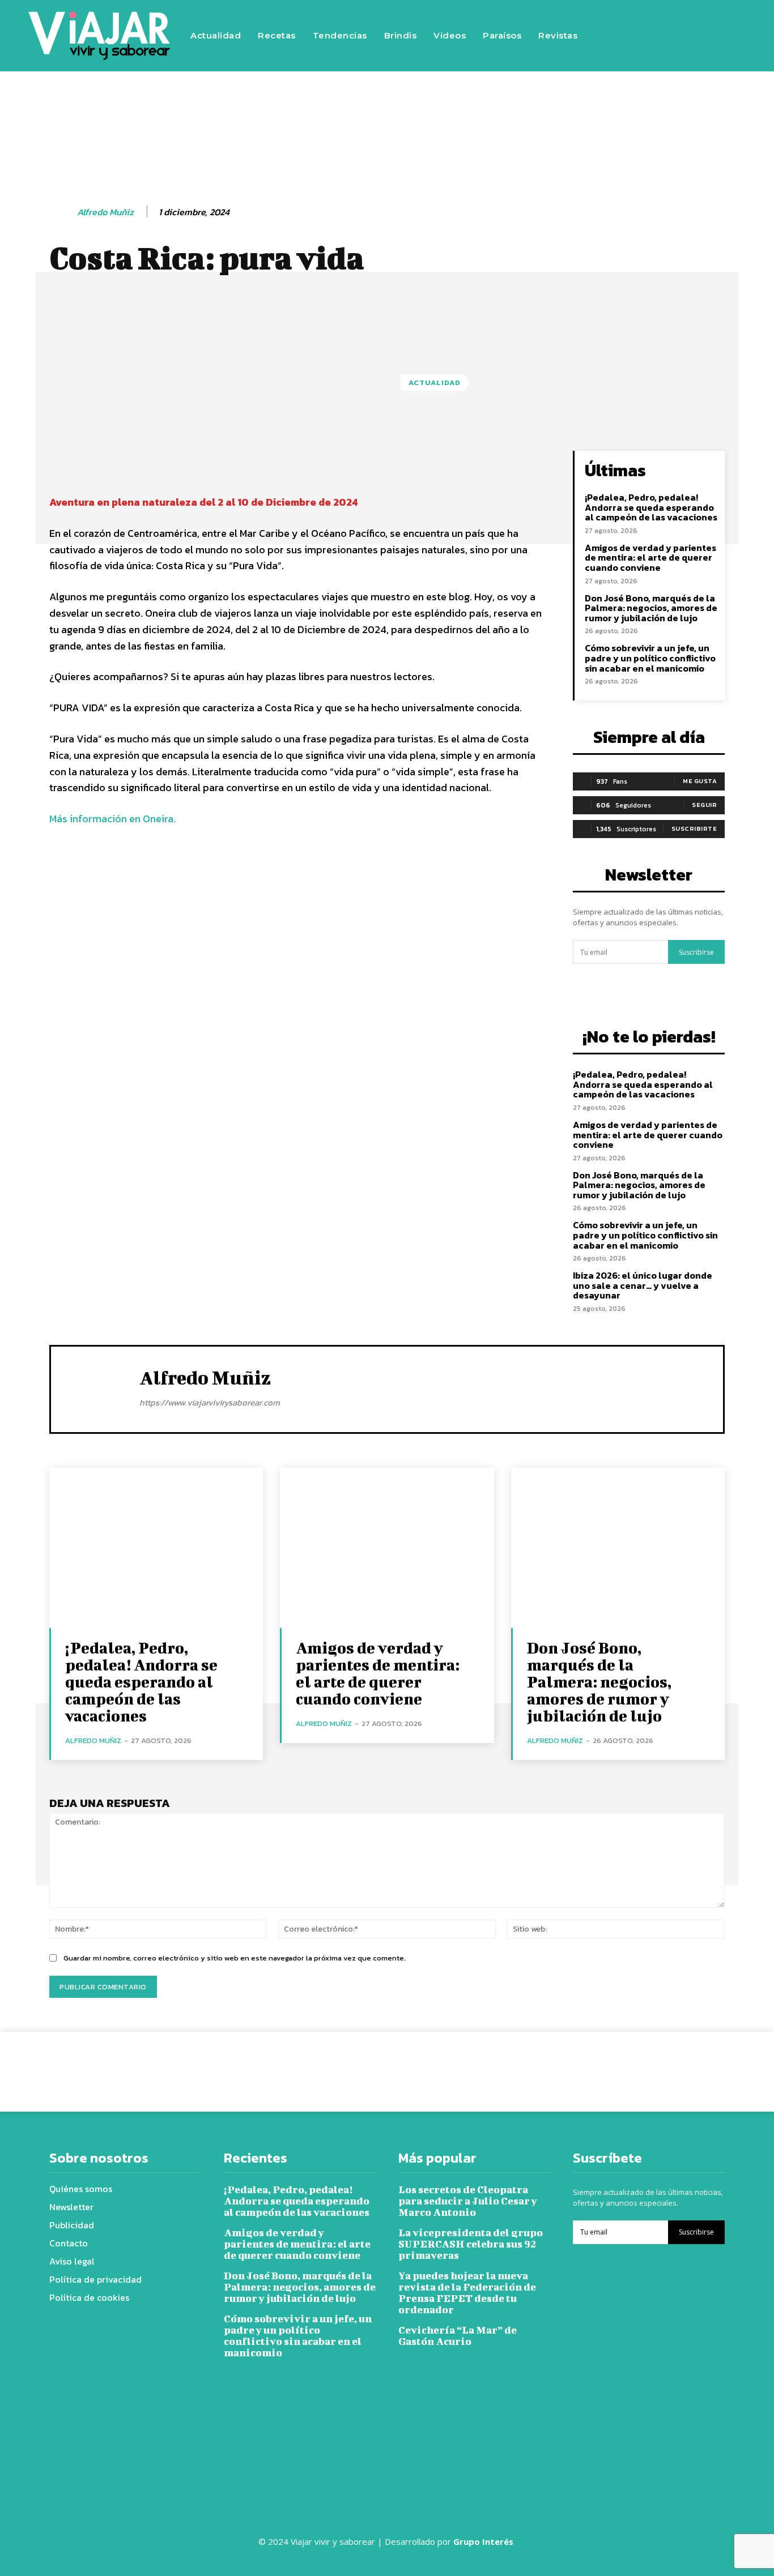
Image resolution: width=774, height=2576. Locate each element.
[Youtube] (631, 53)
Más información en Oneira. (112, 819)
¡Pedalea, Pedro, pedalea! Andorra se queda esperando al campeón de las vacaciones (651, 507)
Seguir (704, 805)
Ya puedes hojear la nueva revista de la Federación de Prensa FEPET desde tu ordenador (467, 2293)
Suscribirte (694, 828)
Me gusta (700, 781)
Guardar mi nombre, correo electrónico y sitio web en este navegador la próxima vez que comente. (235, 1958)
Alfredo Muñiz (105, 212)
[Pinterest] (521, 2063)
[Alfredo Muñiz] (62, 212)
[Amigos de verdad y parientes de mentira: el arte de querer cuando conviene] (387, 1548)
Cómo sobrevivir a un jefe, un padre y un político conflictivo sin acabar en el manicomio (650, 658)
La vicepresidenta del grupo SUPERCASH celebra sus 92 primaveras (471, 2244)
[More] (436, 462)
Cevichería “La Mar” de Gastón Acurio (458, 2336)
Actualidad (435, 383)
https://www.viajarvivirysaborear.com (210, 1402)
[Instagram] (665, 19)
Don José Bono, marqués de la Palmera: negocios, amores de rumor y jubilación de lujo (651, 608)
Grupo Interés (484, 2541)
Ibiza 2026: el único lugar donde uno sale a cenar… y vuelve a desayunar (643, 1285)
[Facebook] (631, 19)
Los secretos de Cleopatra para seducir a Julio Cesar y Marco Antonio (468, 2201)
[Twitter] (699, 19)
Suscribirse (696, 952)
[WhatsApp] (547, 2063)
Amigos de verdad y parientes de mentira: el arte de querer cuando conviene (650, 558)
